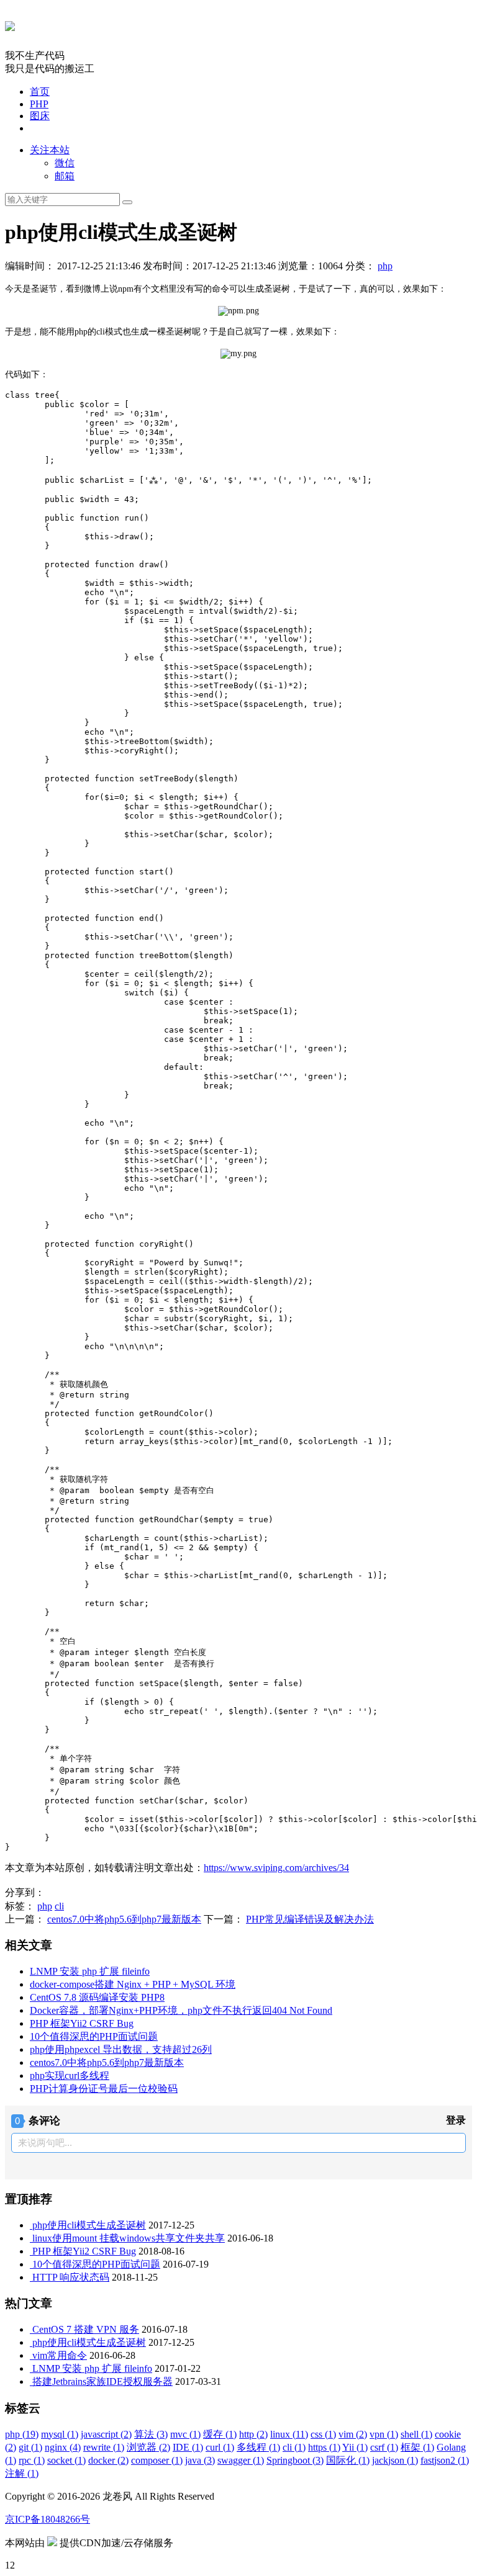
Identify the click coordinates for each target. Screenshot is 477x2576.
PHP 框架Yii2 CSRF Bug (82, 2023)
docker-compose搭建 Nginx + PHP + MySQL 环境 (133, 1984)
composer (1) (157, 2460)
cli (59, 1906)
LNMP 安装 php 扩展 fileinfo (90, 1971)
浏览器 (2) (148, 2447)
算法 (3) (151, 2434)
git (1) (30, 2447)
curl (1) (220, 2447)
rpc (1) (32, 2460)
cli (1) (294, 2447)
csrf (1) (384, 2447)
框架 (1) (417, 2447)
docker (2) (108, 2460)
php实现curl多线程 (70, 2076)
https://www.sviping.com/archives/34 (276, 1868)
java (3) (200, 2460)
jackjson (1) (395, 2460)
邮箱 (65, 176)
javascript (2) (106, 2434)
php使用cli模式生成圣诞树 (89, 2225)
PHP (39, 104)
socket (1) (66, 2460)
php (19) (22, 2434)
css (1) (323, 2434)
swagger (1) (241, 2460)
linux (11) (289, 2434)
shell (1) (416, 2434)
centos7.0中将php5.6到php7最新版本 (124, 1919)
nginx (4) (63, 2447)
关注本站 (50, 150)
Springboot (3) (295, 2460)
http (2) (253, 2434)
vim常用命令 (60, 2355)
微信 (65, 163)
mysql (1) (60, 2434)
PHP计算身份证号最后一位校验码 (104, 2089)
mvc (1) (185, 2434)
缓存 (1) (220, 2434)
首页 (40, 92)
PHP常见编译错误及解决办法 (310, 1919)
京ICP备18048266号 (48, 2519)
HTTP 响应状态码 (71, 2277)
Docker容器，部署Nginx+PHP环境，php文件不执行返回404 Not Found (181, 2010)
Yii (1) (355, 2447)
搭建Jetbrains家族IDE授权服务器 (102, 2381)
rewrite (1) (104, 2447)
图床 (40, 116)
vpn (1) (384, 2434)
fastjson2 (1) (445, 2460)
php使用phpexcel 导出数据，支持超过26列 (121, 2049)
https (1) (324, 2447)
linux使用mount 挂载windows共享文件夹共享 (129, 2238)
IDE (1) (188, 2447)
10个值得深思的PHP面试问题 (94, 2036)
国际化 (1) (348, 2460)
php (385, 266)
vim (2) (353, 2434)
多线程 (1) (258, 2447)
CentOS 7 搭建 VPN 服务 (86, 2329)
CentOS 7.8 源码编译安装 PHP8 (97, 1997)
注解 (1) (22, 2473)
